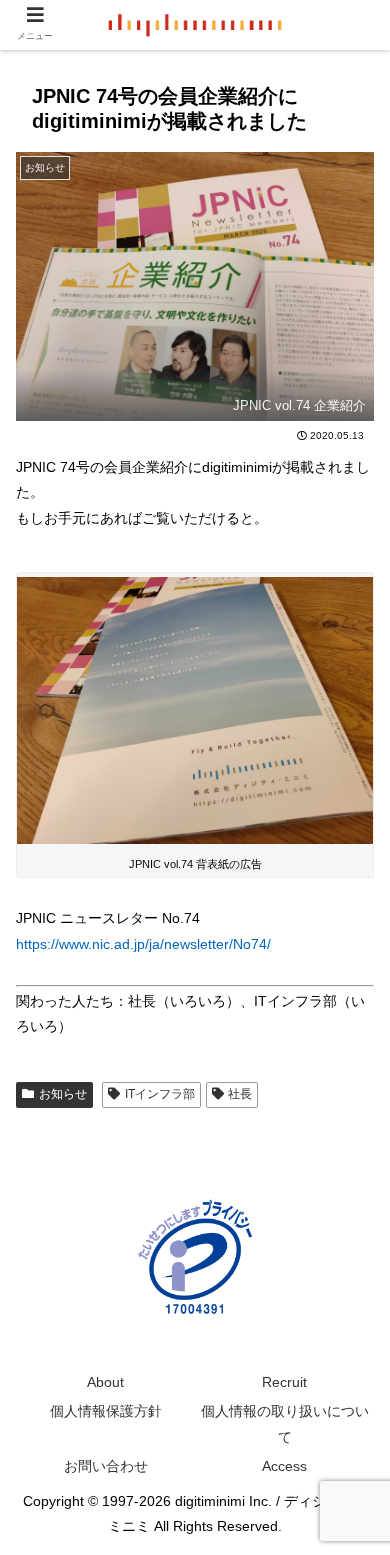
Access (284, 1466)
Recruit (284, 1382)
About (105, 1382)
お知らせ (63, 1094)
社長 (240, 1094)
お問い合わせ (106, 1466)
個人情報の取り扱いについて (285, 1423)
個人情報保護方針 (106, 1411)
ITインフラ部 (160, 1094)
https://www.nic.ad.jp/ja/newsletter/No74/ (143, 944)
